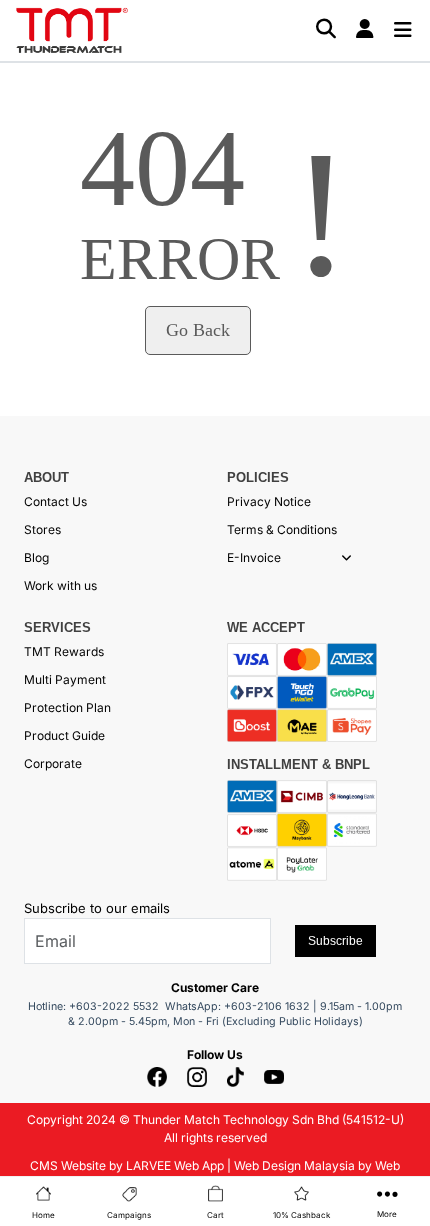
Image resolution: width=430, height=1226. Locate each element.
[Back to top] (40, 1191)
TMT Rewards (64, 651)
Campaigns (129, 1215)
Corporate (53, 763)
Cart (215, 1215)
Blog (36, 557)
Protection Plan (67, 707)
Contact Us (55, 501)
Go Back (198, 330)
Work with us (60, 585)
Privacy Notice (269, 501)
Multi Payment (65, 679)
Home (43, 1215)
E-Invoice (254, 557)
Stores (42, 529)
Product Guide (64, 735)
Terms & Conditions (282, 529)
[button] (346, 558)
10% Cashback (301, 1215)
